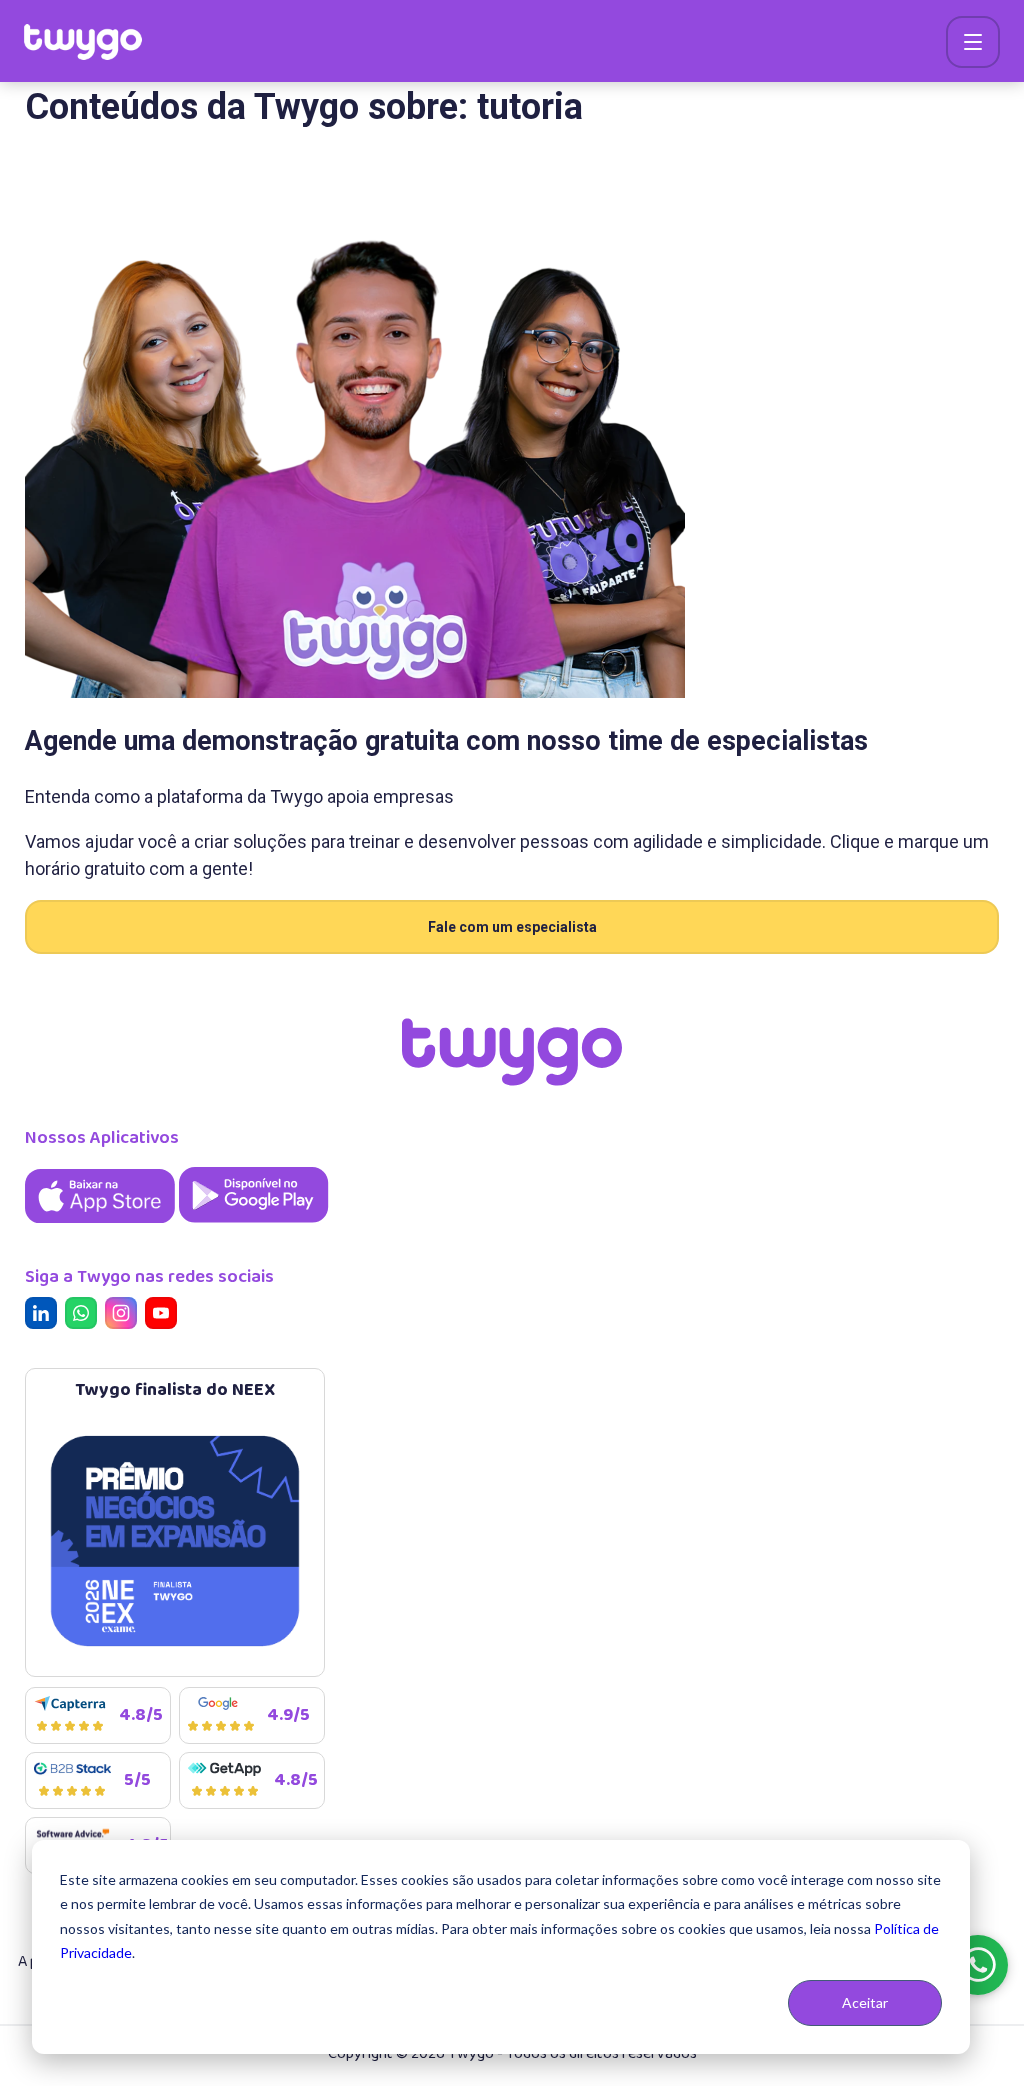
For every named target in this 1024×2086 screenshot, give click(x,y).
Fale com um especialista (512, 927)
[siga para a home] (83, 42)
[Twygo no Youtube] (165, 1316)
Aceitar (865, 2002)
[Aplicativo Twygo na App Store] (102, 1224)
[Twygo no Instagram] (125, 1316)
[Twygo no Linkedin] (45, 1316)
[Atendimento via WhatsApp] (978, 1965)
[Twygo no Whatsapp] (85, 1316)
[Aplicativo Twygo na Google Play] (254, 1224)
